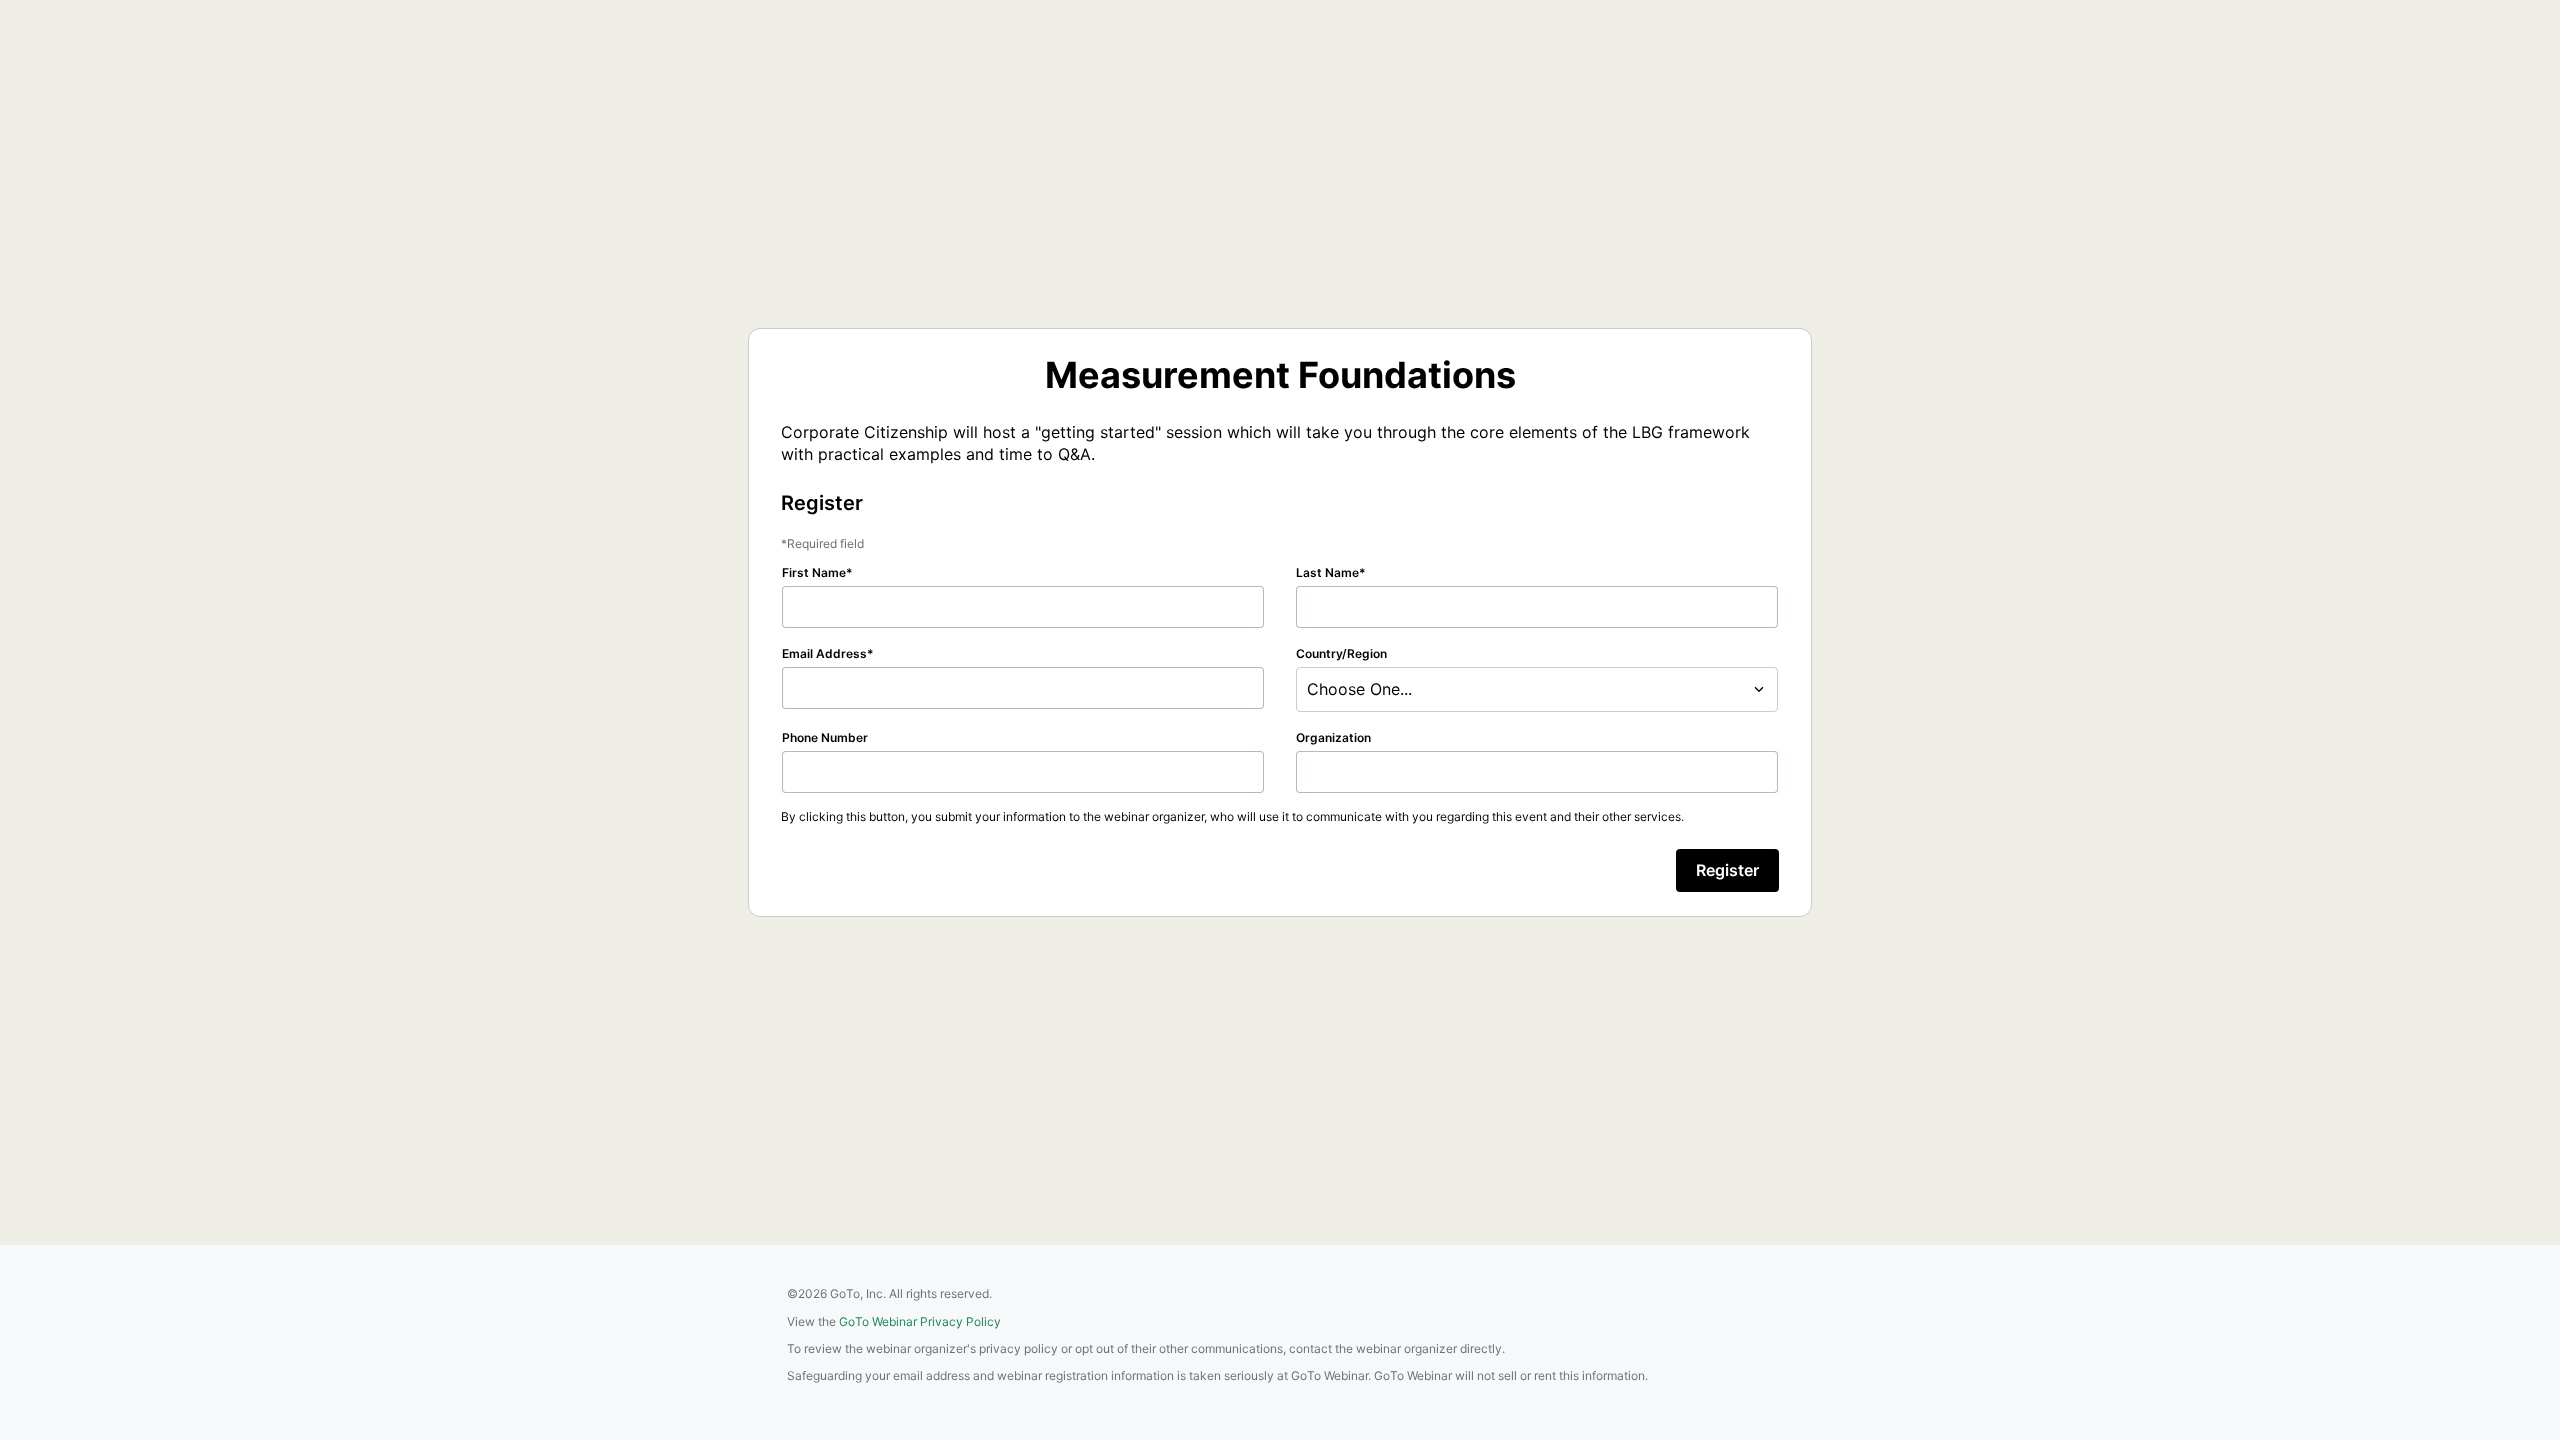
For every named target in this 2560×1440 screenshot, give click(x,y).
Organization (1333, 737)
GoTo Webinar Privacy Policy (920, 1321)
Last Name (1327, 572)
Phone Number (825, 737)
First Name (814, 572)
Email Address (824, 653)
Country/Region (1341, 653)
